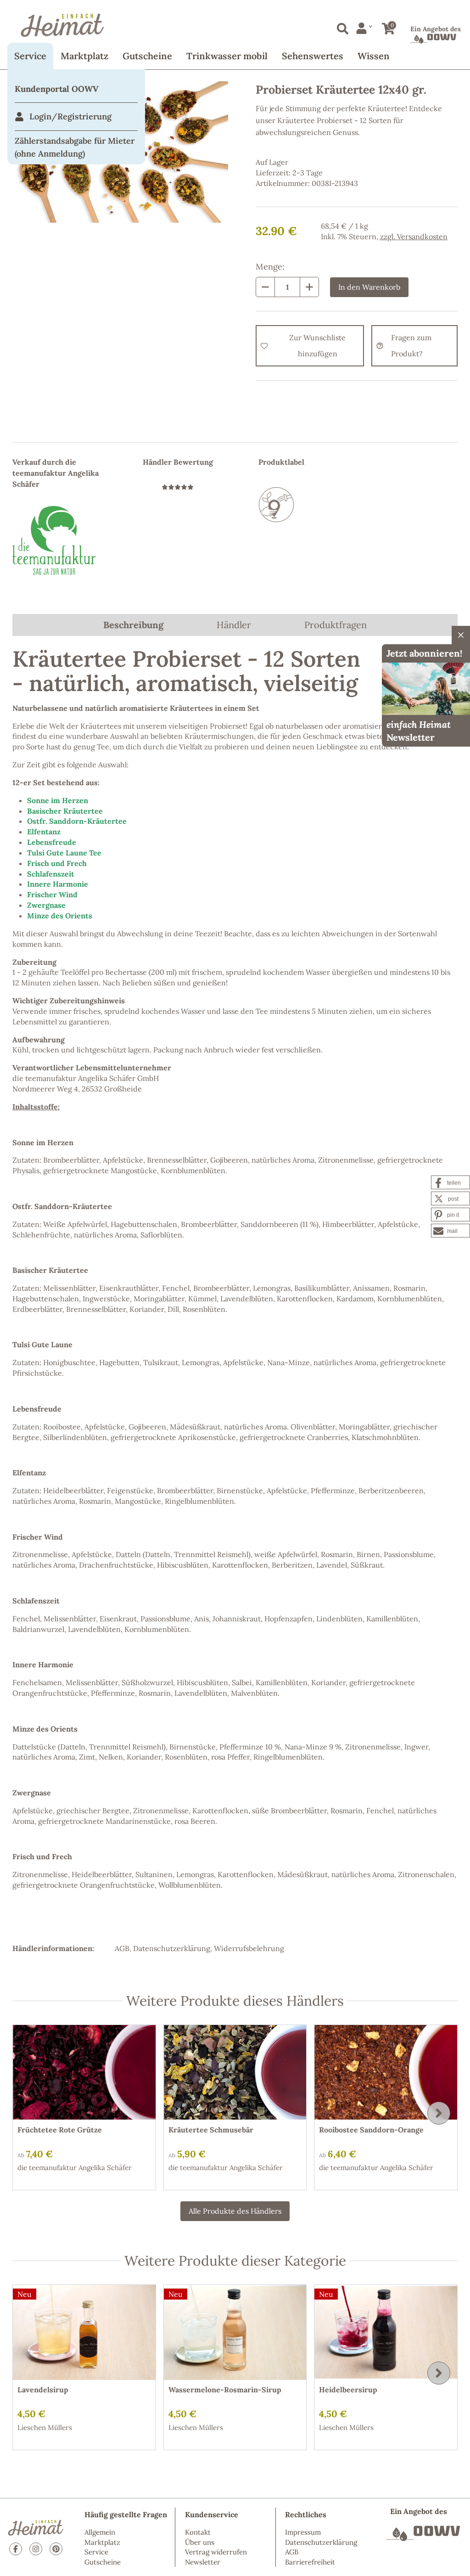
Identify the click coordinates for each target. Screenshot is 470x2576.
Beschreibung (133, 625)
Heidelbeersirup (348, 2390)
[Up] (309, 287)
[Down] (265, 287)
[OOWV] (423, 2533)
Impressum (303, 2532)
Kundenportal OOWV (57, 89)
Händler (234, 625)
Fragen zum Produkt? (411, 346)
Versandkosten (422, 236)
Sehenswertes (313, 56)
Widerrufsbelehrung (249, 1948)
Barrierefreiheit (310, 2562)
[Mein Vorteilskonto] (364, 28)
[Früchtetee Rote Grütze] (84, 2073)
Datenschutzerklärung (172, 1948)
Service (30, 56)
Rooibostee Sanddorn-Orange (371, 2130)
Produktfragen (336, 625)
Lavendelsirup (43, 2390)
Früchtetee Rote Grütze (60, 2130)
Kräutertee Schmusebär (211, 2130)
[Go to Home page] (235, 25)
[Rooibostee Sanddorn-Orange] (386, 2073)
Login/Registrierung (70, 116)
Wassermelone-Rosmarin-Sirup (225, 2390)
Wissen (374, 56)
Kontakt (198, 2532)
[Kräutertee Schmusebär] (235, 2073)
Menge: (270, 267)
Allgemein (100, 2532)
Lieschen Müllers (45, 2427)
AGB (122, 1948)
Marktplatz (84, 56)
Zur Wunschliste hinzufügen (317, 346)
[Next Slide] (439, 2113)
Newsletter (203, 2562)
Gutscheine (147, 56)
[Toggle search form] (341, 27)
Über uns (200, 2542)
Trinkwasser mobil (227, 56)
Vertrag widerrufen (216, 2552)
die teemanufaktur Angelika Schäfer (75, 2168)
